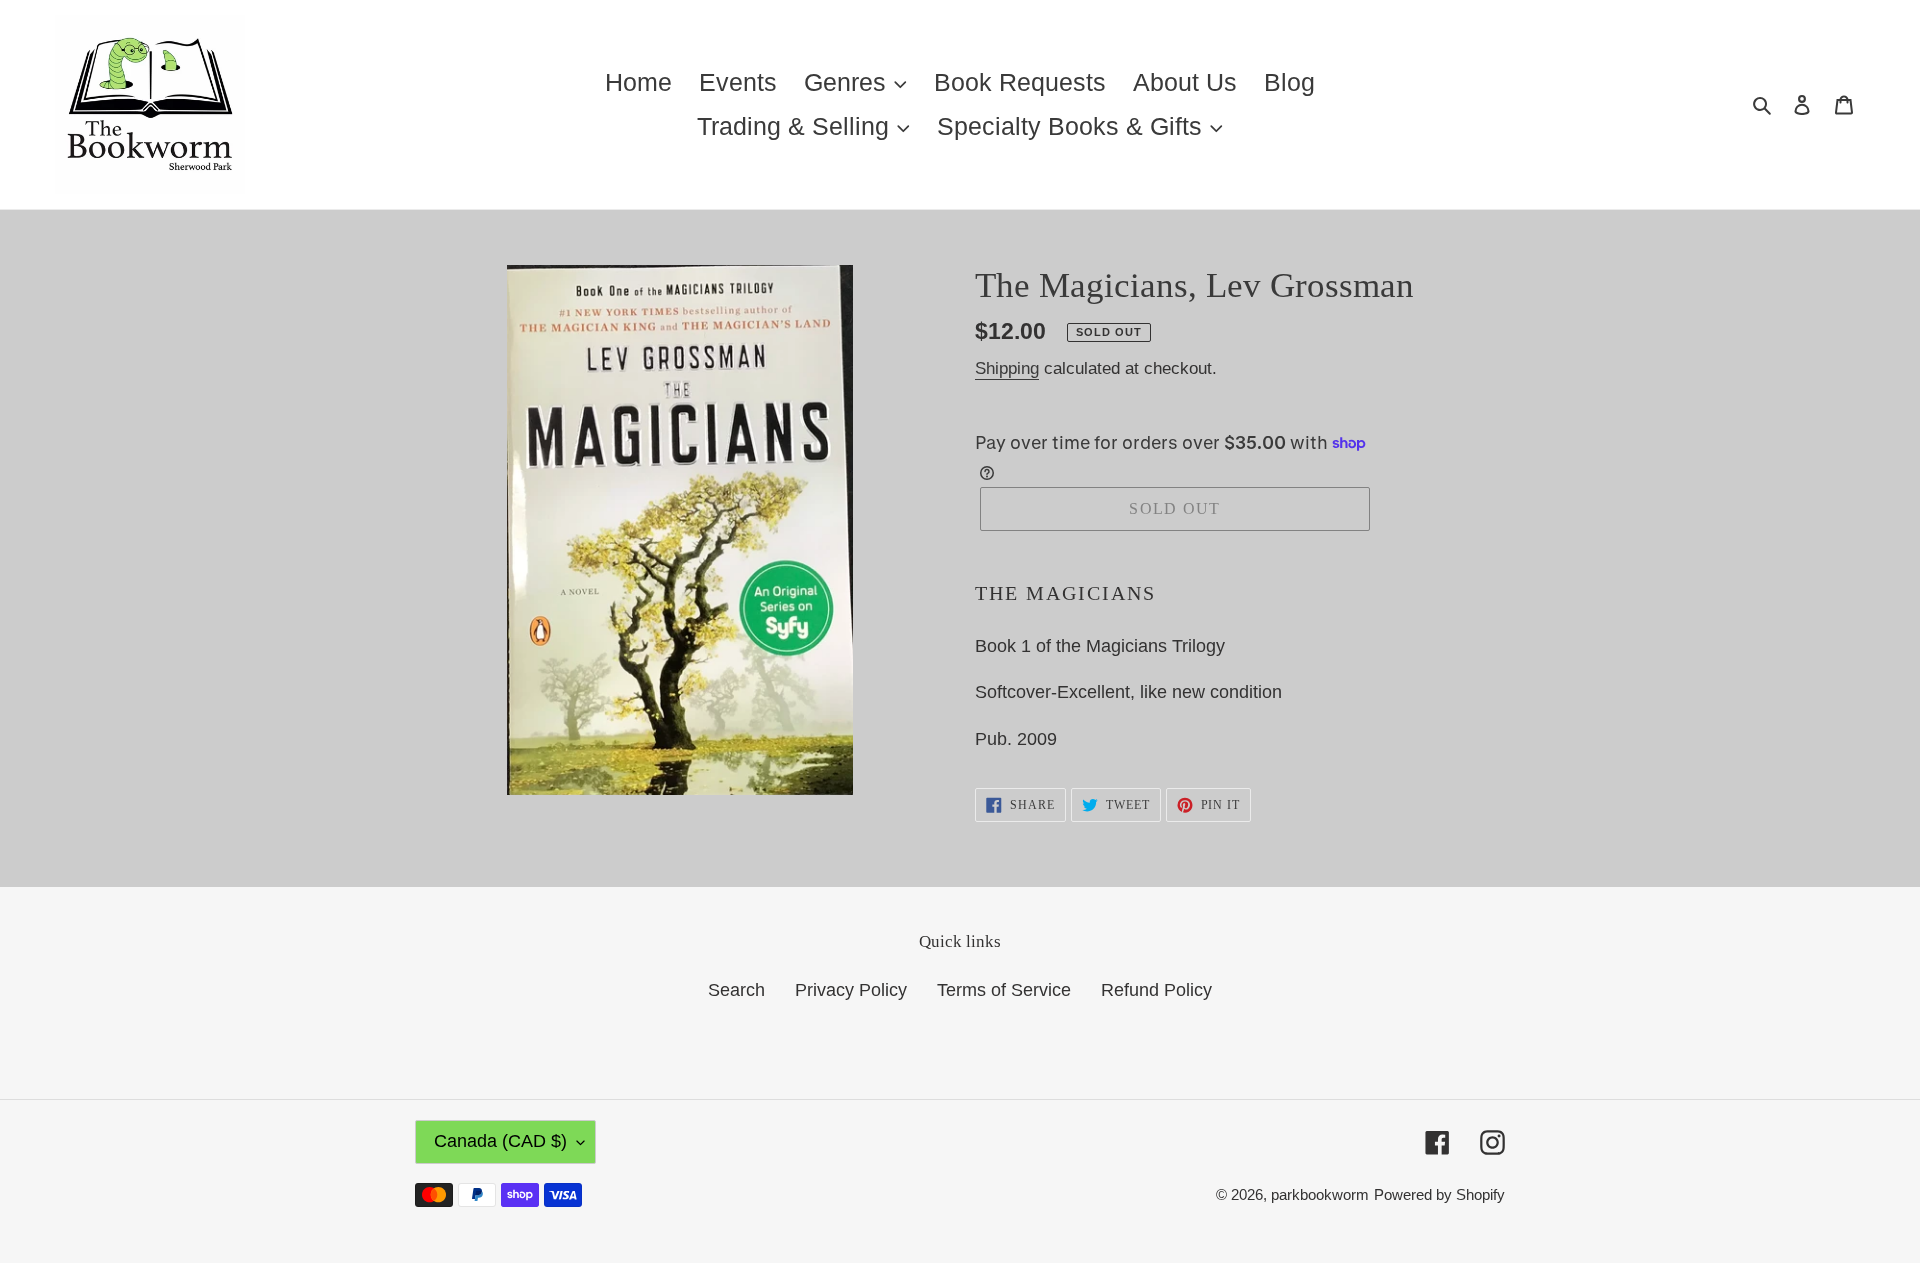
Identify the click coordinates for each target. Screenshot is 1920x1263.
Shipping (1007, 368)
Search (736, 990)
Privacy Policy (851, 990)
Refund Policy (1156, 990)
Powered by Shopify (1439, 1194)
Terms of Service (1004, 990)
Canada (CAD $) (500, 1141)
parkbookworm (1320, 1194)
